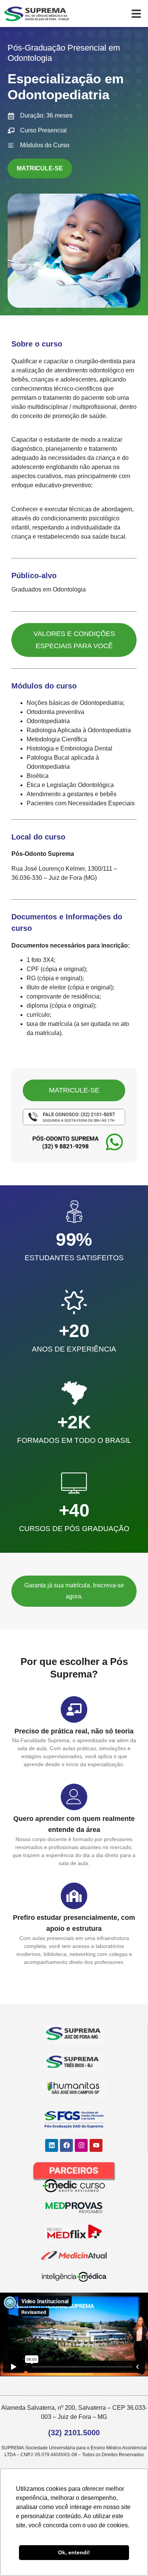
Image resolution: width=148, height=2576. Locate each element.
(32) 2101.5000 (74, 2433)
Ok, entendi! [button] (74, 2552)
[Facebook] (66, 2145)
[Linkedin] (52, 2145)
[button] (136, 14)
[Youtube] (96, 2145)
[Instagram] (81, 2145)
